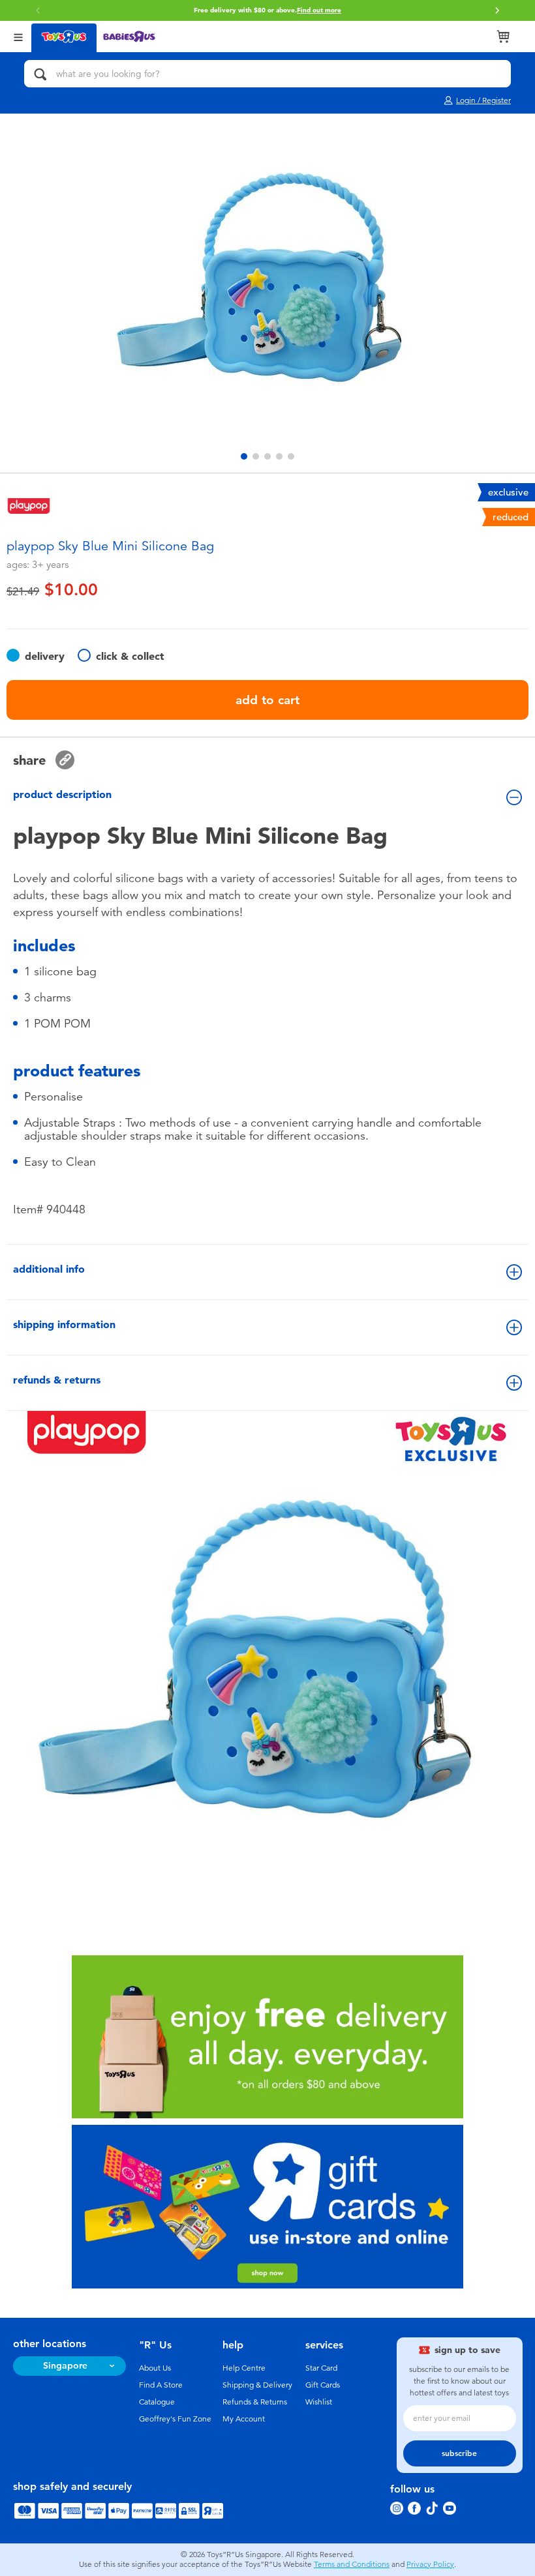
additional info (49, 1269)
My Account (244, 2419)
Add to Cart (267, 700)
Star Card (321, 2368)
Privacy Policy (430, 2564)
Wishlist (319, 2402)
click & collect (130, 656)
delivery (45, 656)
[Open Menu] (18, 36)
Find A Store (161, 2385)
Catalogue (157, 2402)
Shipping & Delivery (257, 2385)
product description (62, 794)
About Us (155, 2368)
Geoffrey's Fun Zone (175, 2419)
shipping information (64, 1325)
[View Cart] (503, 37)
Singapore (65, 2366)
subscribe (459, 2453)
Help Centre (244, 2368)
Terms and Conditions (352, 2564)
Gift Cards (323, 2385)
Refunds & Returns (255, 2402)
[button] (497, 10)
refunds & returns (57, 1380)
